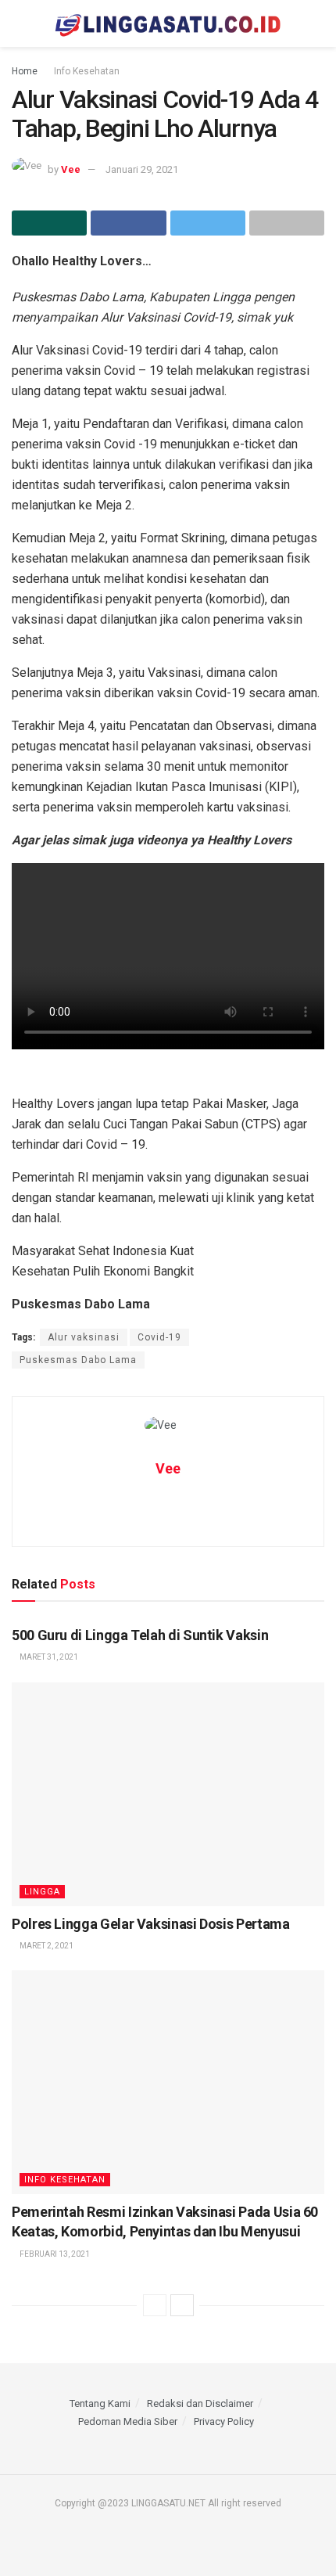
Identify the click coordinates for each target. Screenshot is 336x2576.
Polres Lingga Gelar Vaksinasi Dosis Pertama (151, 1924)
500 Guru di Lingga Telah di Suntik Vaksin (140, 1635)
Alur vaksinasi (84, 1337)
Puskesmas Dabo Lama (78, 1360)
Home (25, 71)
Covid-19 (159, 1337)
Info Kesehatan (87, 71)
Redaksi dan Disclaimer (200, 2403)
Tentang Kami (100, 2403)
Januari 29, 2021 (142, 169)
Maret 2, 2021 (46, 1946)
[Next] (182, 2305)
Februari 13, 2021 (54, 2254)
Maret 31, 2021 (48, 1657)
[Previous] (155, 2305)
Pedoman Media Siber (128, 2421)
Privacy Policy (224, 2421)
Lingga (42, 1892)
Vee (71, 169)
